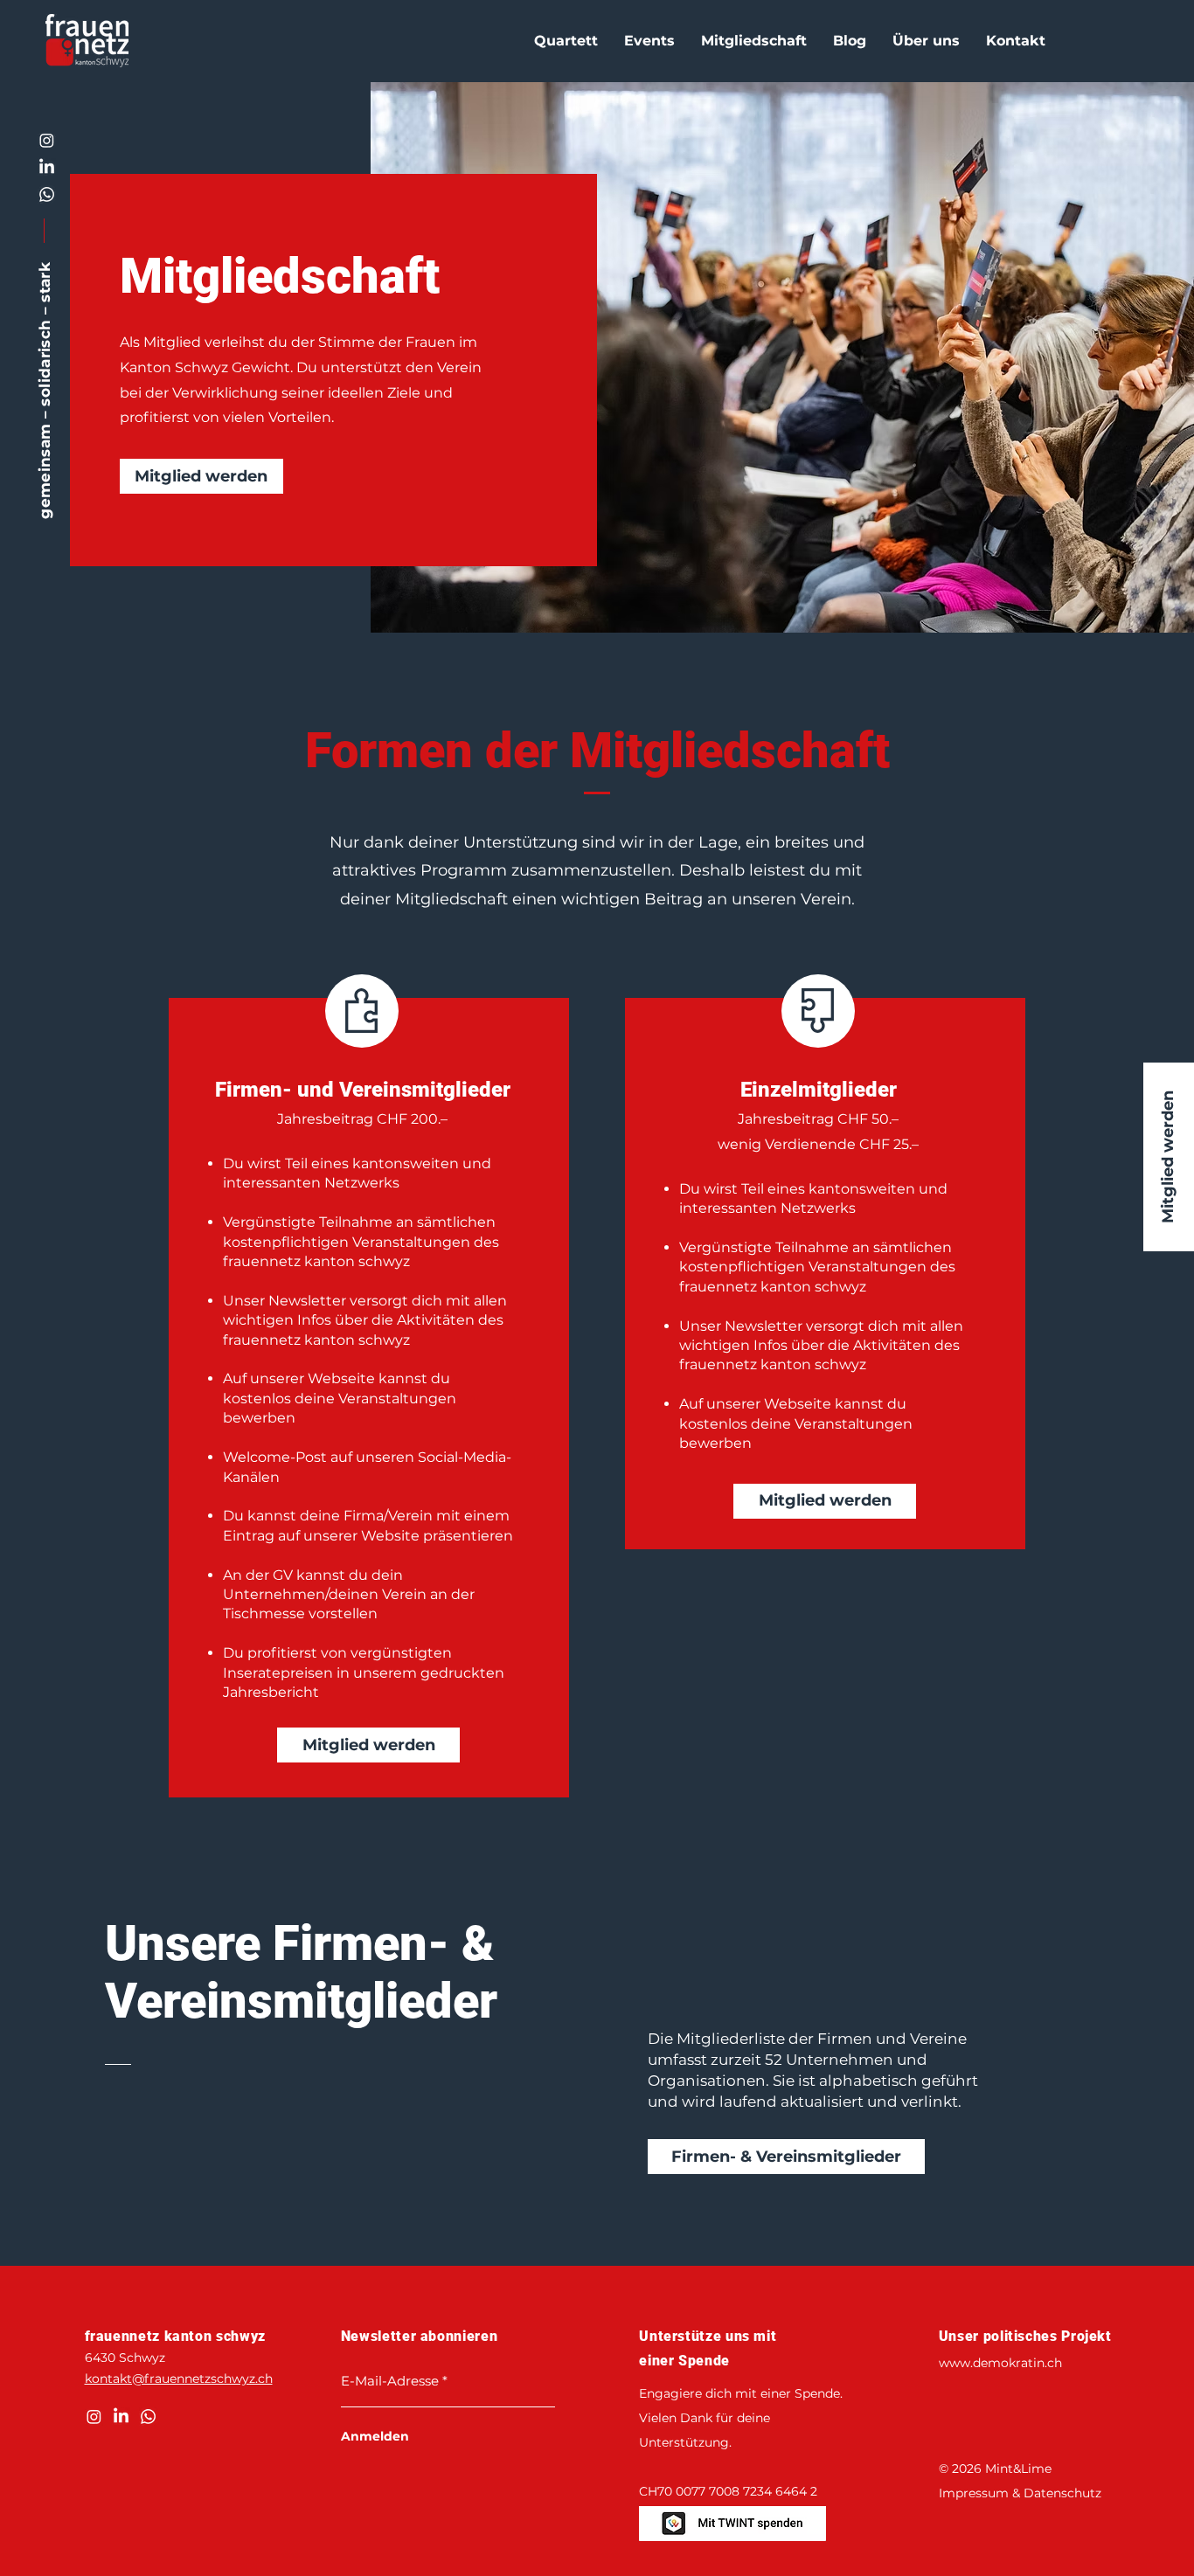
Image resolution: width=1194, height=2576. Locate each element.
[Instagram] (47, 140)
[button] (566, 41)
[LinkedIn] (47, 167)
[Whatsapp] (47, 194)
